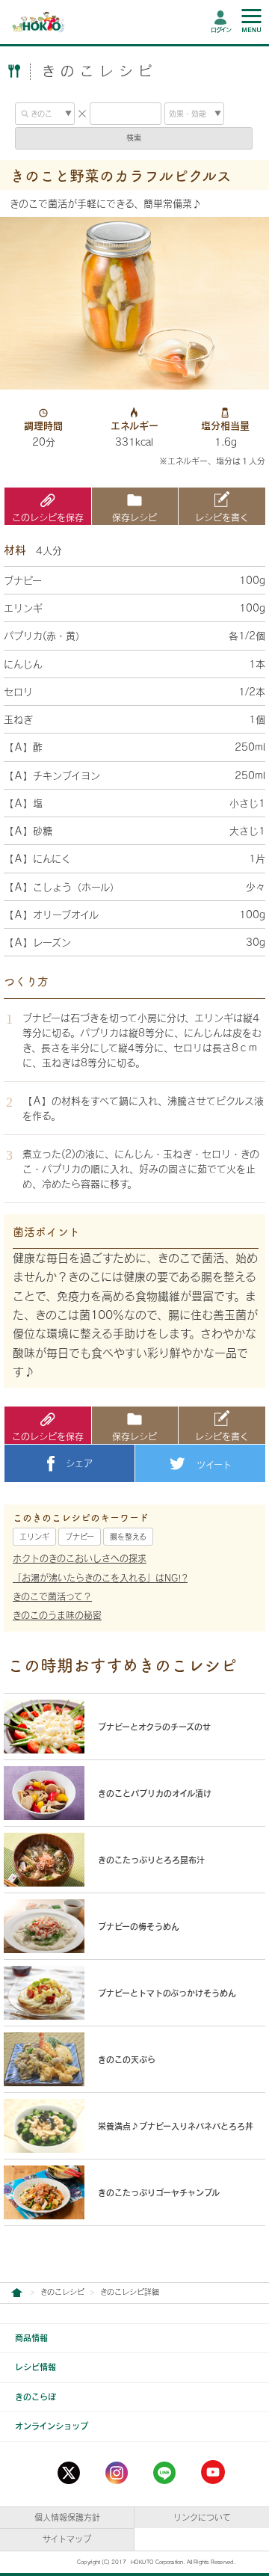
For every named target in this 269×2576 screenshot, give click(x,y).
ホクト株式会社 (16, 2293)
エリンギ (34, 1537)
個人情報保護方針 (67, 2517)
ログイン (221, 30)
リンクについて (202, 2517)
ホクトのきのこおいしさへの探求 (80, 1558)
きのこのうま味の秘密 (57, 1615)
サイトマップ (67, 2539)
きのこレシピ (62, 2292)
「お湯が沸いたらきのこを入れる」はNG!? (100, 1578)
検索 (134, 138)
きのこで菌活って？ (52, 1596)
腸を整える (128, 1537)
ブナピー (80, 1537)
